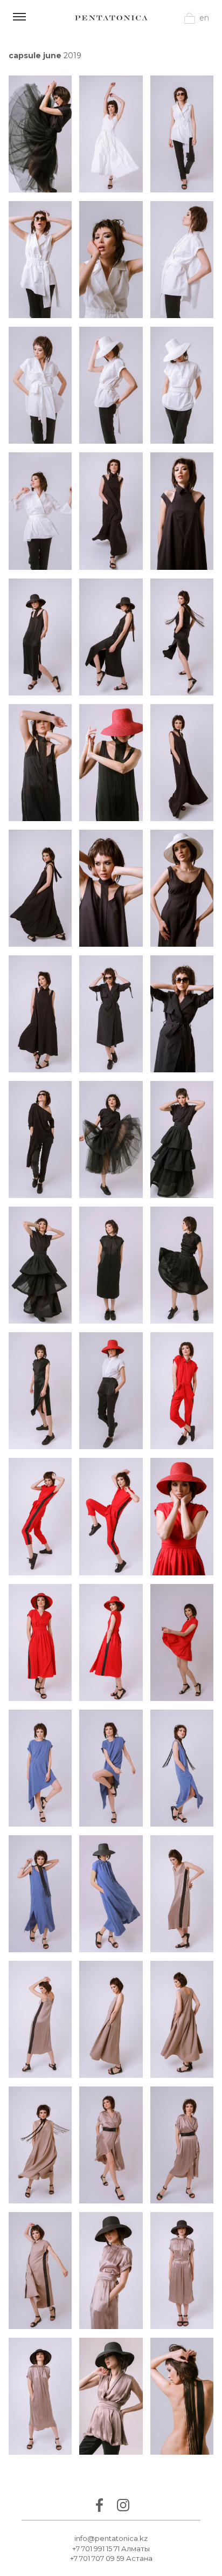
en (204, 18)
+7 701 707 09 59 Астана (111, 2558)
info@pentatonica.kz (111, 2538)
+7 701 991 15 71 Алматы (111, 2549)
